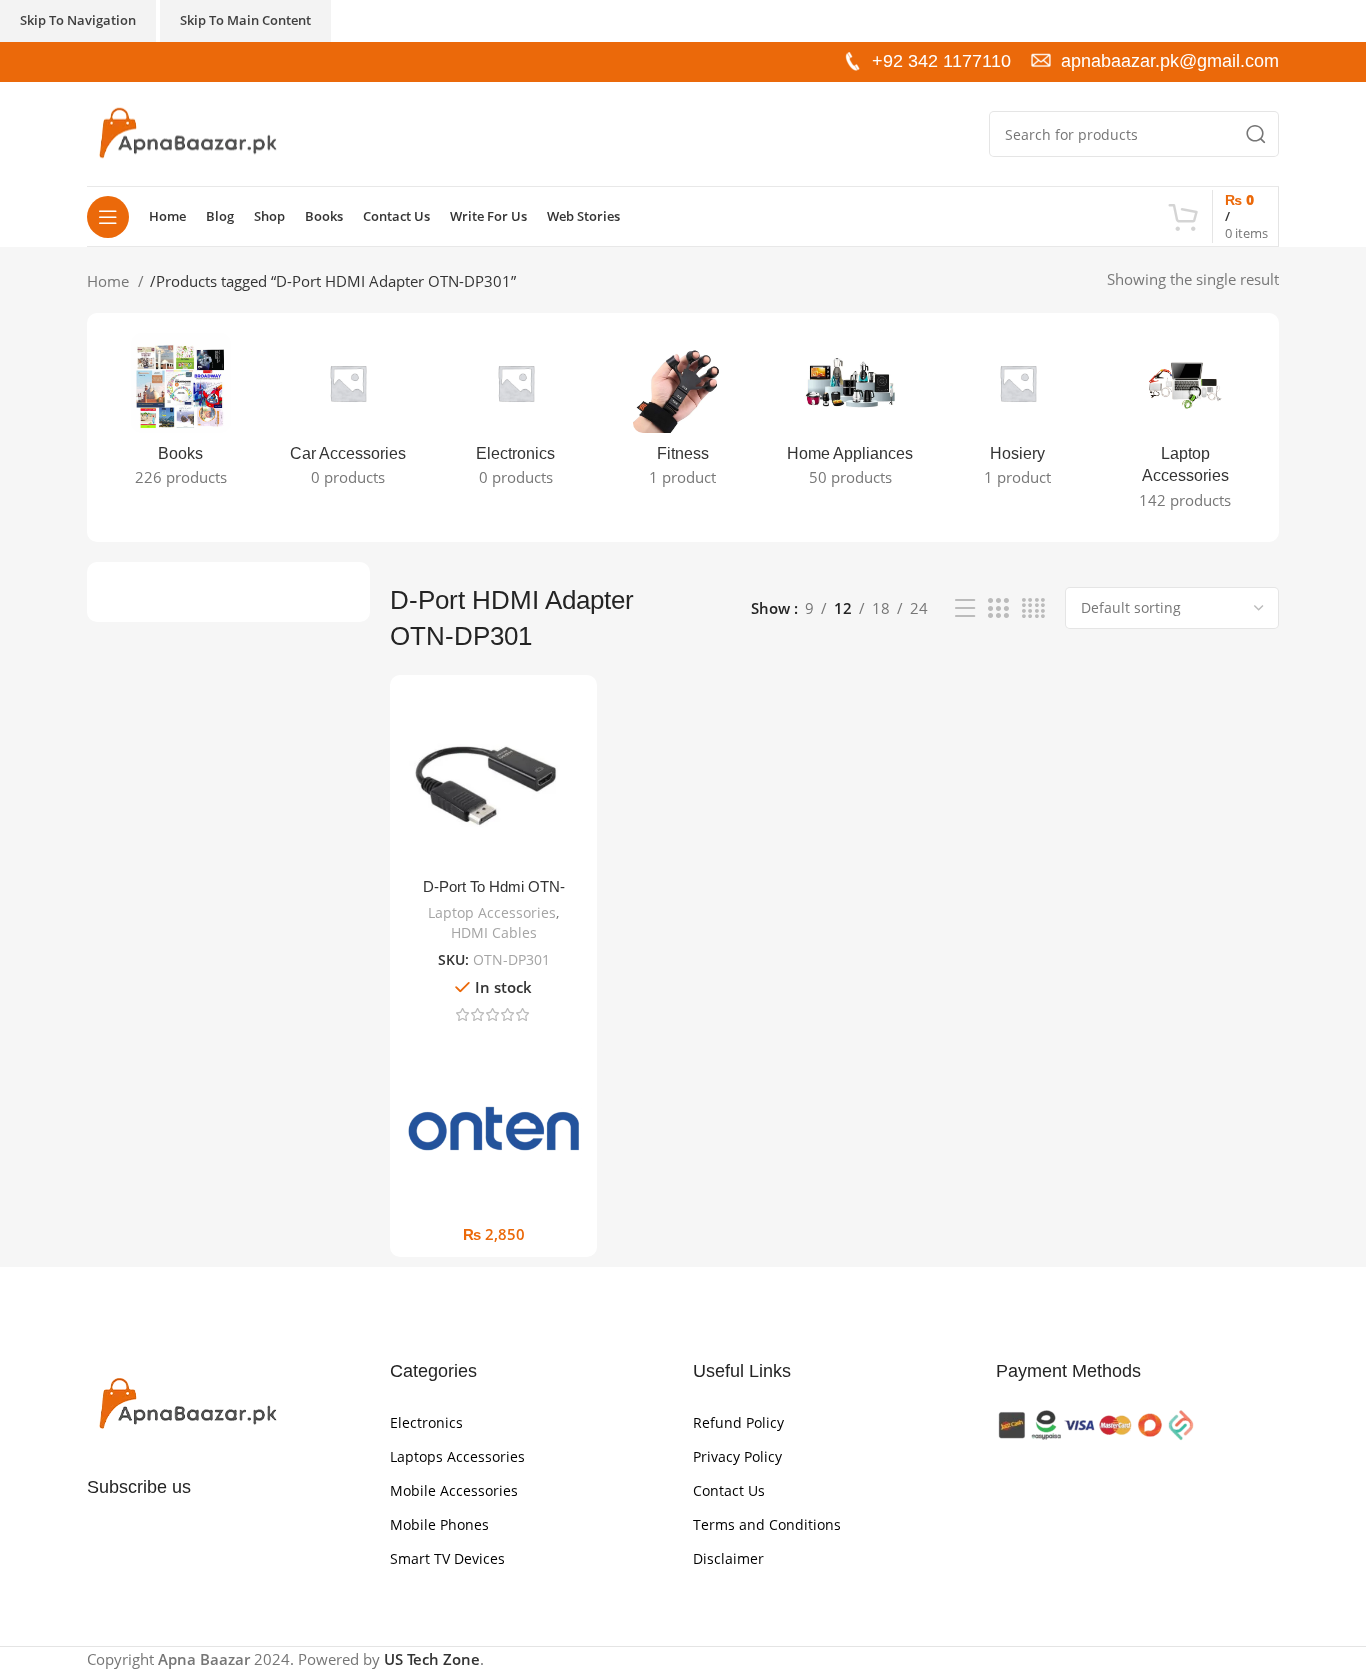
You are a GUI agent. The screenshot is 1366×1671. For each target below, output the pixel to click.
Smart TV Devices (447, 1558)
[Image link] (187, 1403)
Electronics (426, 1422)
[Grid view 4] (1033, 608)
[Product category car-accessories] (347, 416)
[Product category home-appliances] (850, 416)
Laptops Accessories (457, 1456)
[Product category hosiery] (1017, 416)
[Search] (1256, 134)
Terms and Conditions (767, 1524)
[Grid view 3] (998, 608)
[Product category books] (180, 416)
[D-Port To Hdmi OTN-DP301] (493, 778)
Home (110, 281)
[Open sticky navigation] (108, 217)
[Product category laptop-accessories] (1185, 427)
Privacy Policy (737, 1456)
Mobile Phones (439, 1524)
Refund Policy (738, 1422)
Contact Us (729, 1490)
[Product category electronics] (515, 416)
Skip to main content (245, 20)
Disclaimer (728, 1558)
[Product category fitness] (682, 416)
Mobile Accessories (454, 1490)
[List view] (965, 608)
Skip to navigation (78, 20)
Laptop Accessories (492, 912)
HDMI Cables (494, 932)
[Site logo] (187, 132)
